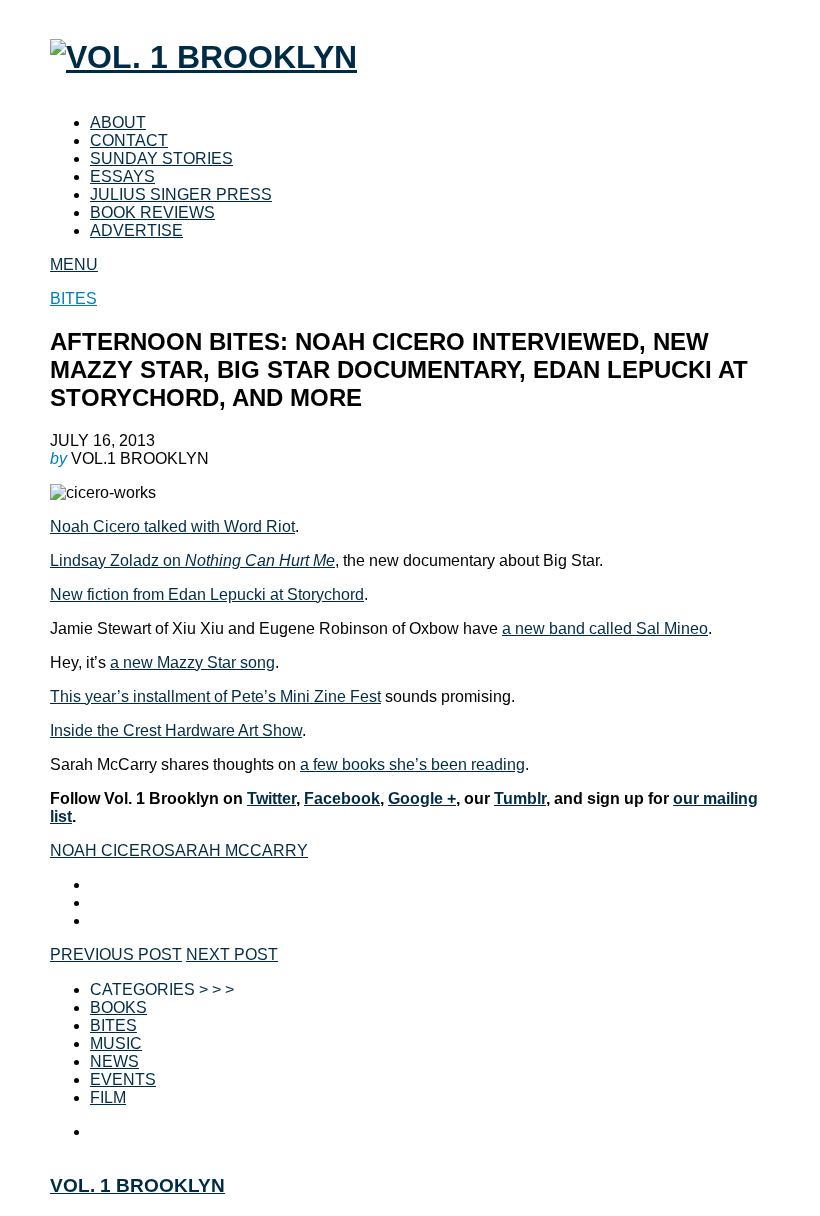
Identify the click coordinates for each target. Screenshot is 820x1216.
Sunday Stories (161, 158)
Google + (422, 798)
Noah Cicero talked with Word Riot (172, 526)
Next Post (232, 954)
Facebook (342, 798)
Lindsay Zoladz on (192, 560)
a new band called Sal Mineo (605, 628)
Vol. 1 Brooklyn (137, 1185)
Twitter (271, 798)
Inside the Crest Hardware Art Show (176, 730)
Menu (74, 264)
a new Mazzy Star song (192, 662)
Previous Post (116, 954)
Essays (122, 176)
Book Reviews (152, 212)
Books (118, 1007)
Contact (129, 140)
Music (116, 1043)
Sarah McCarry (236, 850)
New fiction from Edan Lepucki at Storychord (207, 594)
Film (108, 1097)
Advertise (136, 230)
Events (123, 1079)
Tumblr (520, 798)
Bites (73, 298)
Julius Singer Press (181, 194)
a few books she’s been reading (412, 764)
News (114, 1061)
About (118, 122)
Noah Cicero (107, 850)
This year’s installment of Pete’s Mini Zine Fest (215, 696)
